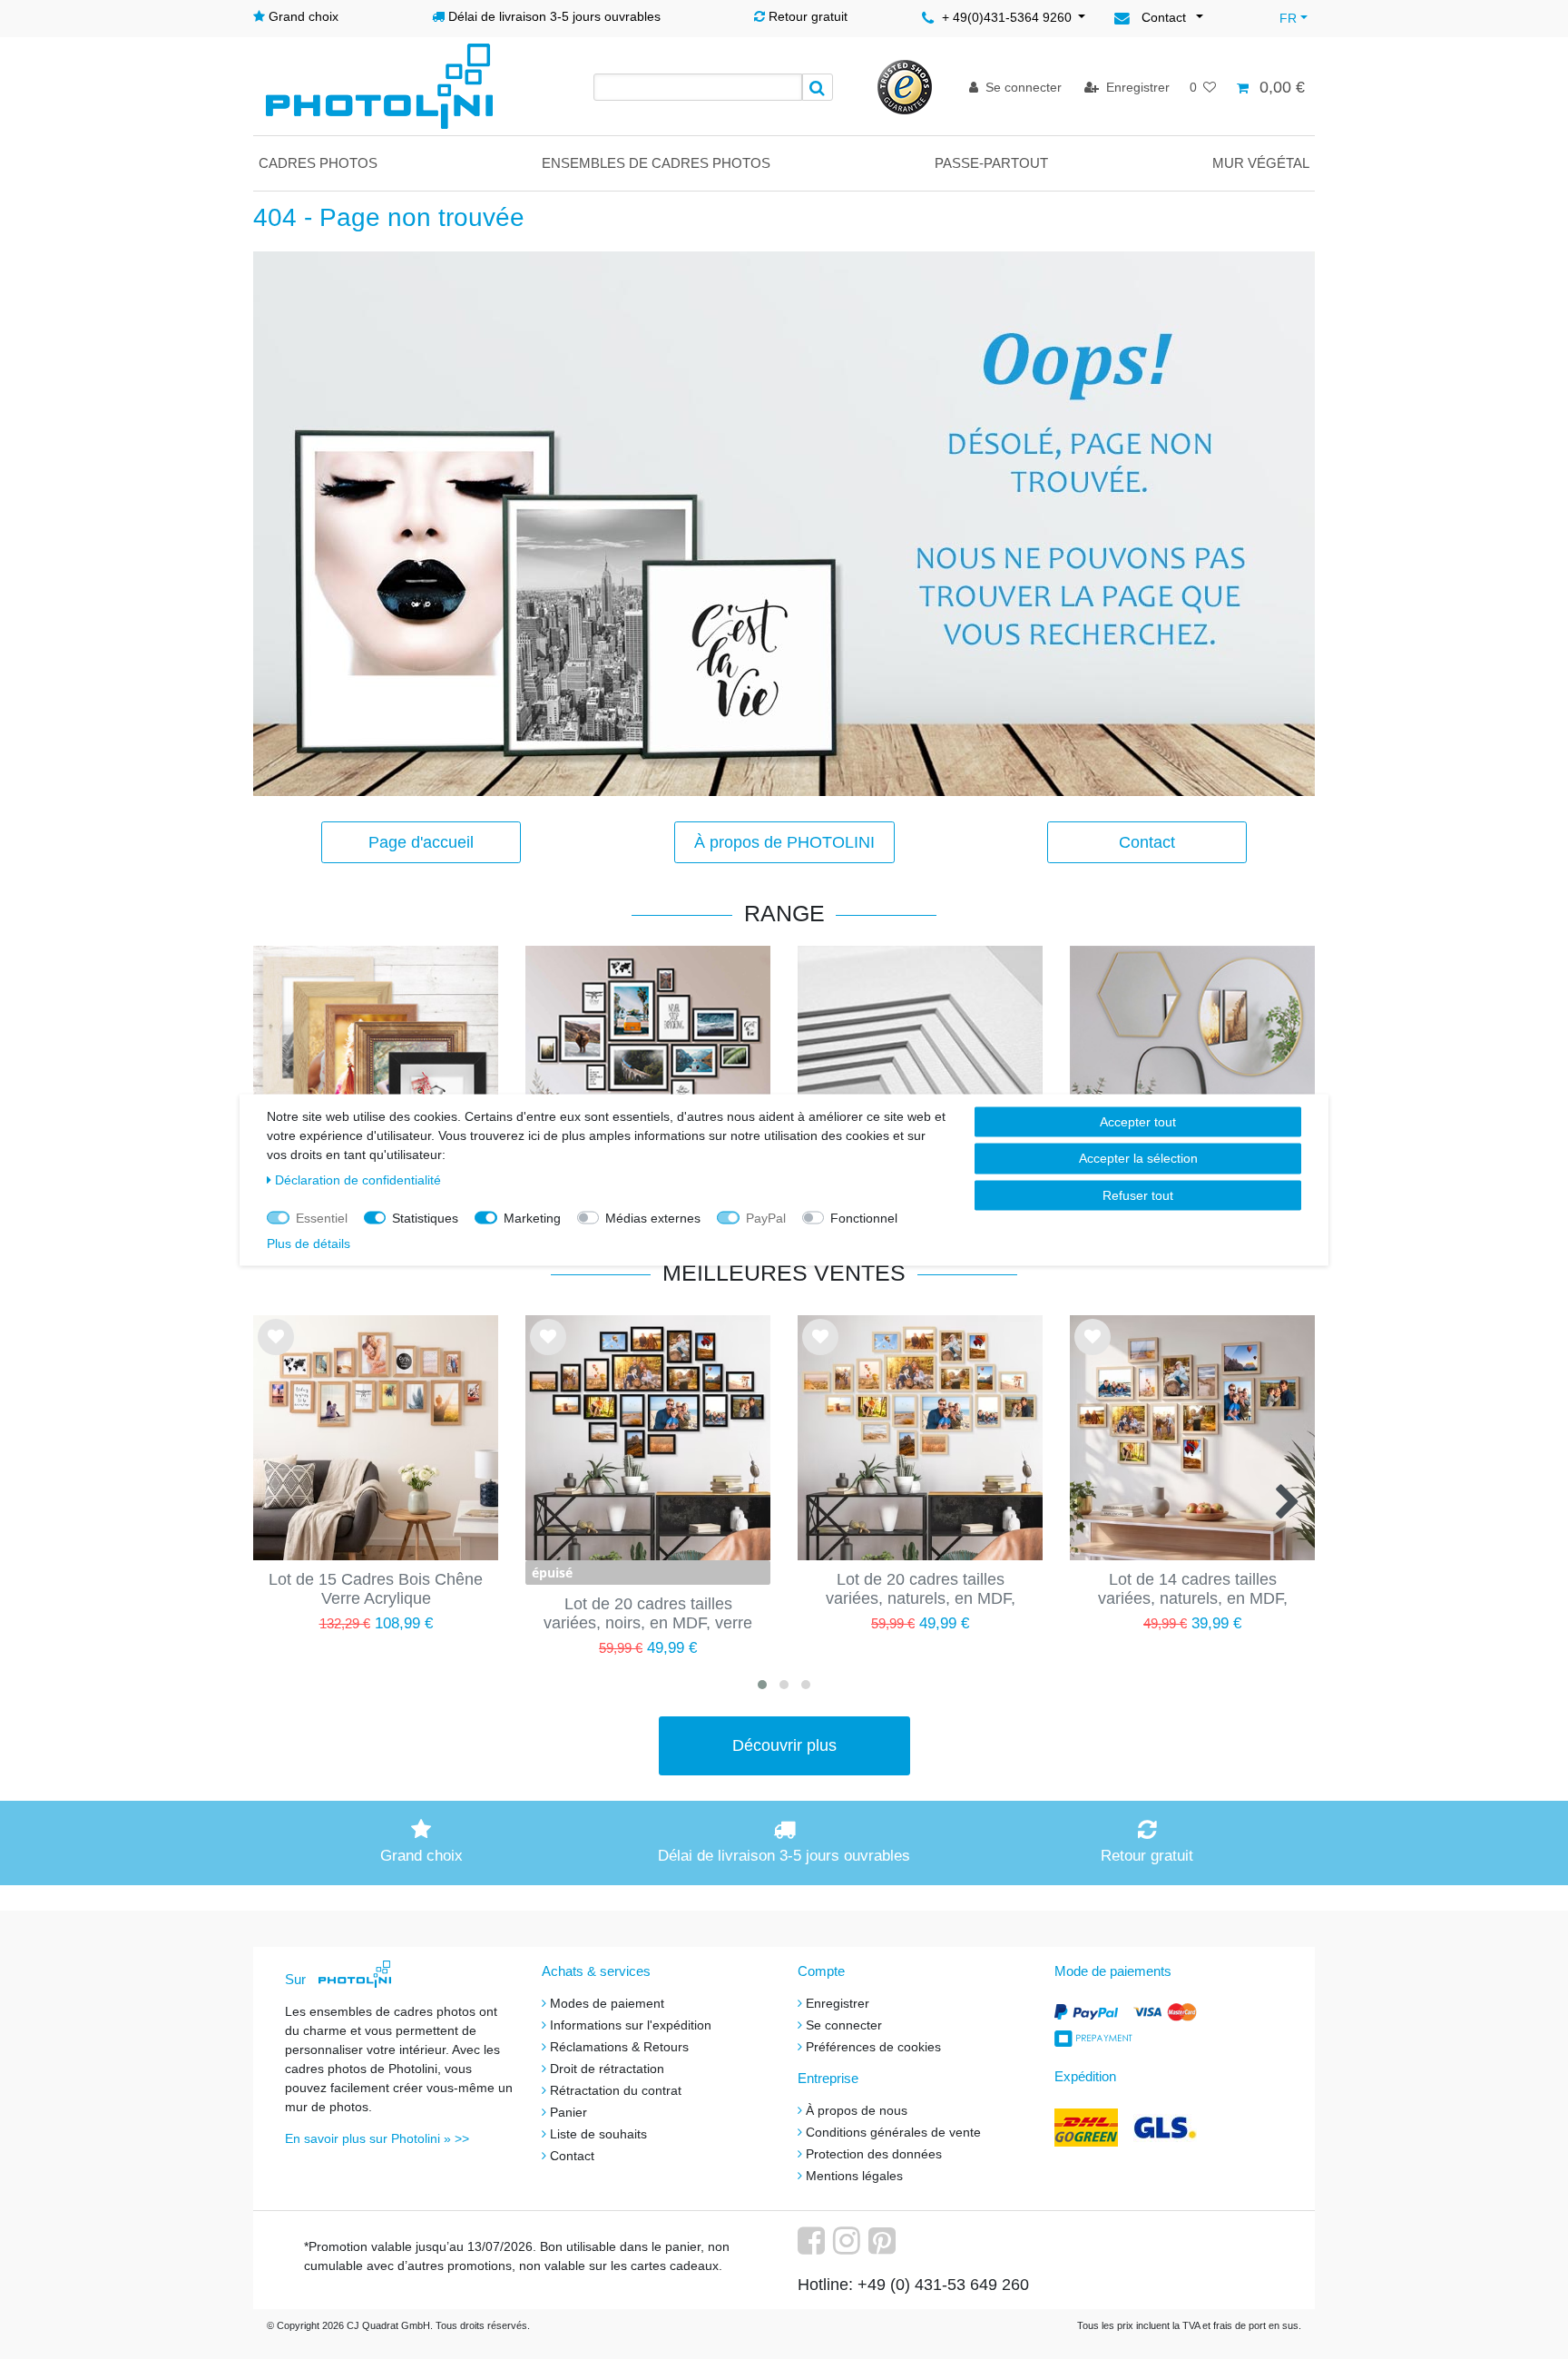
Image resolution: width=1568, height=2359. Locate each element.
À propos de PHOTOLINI (784, 842)
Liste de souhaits (276, 1352)
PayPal (766, 1217)
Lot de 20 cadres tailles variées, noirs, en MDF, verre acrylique (648, 1615)
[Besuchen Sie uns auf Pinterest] (884, 2247)
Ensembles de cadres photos (656, 163)
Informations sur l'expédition (631, 2025)
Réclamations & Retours (619, 2047)
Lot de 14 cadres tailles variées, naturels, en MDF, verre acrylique (1193, 1590)
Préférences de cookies (873, 2047)
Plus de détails (309, 1243)
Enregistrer (838, 2003)
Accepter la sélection (1138, 1158)
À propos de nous (857, 2110)
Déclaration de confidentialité (358, 1179)
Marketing (532, 1217)
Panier (568, 2112)
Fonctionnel (864, 1217)
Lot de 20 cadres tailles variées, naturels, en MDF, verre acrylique (921, 1590)
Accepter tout (1138, 1121)
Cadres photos (318, 163)
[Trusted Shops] (905, 86)
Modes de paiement (607, 2003)
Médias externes (653, 1217)
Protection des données (874, 2154)
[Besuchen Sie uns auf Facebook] (813, 2247)
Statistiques (425, 1217)
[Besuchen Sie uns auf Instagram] (849, 2247)
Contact (1147, 842)
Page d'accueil (421, 842)
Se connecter (844, 2025)
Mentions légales (854, 2176)
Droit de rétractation (607, 2069)
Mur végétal (1261, 163)
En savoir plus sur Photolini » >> (377, 2138)
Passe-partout (991, 163)
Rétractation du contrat (616, 2090)
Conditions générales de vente (893, 2132)
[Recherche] (818, 87)
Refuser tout (1138, 1194)
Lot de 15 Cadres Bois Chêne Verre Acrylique (376, 1589)
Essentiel (322, 1217)
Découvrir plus (784, 1745)
